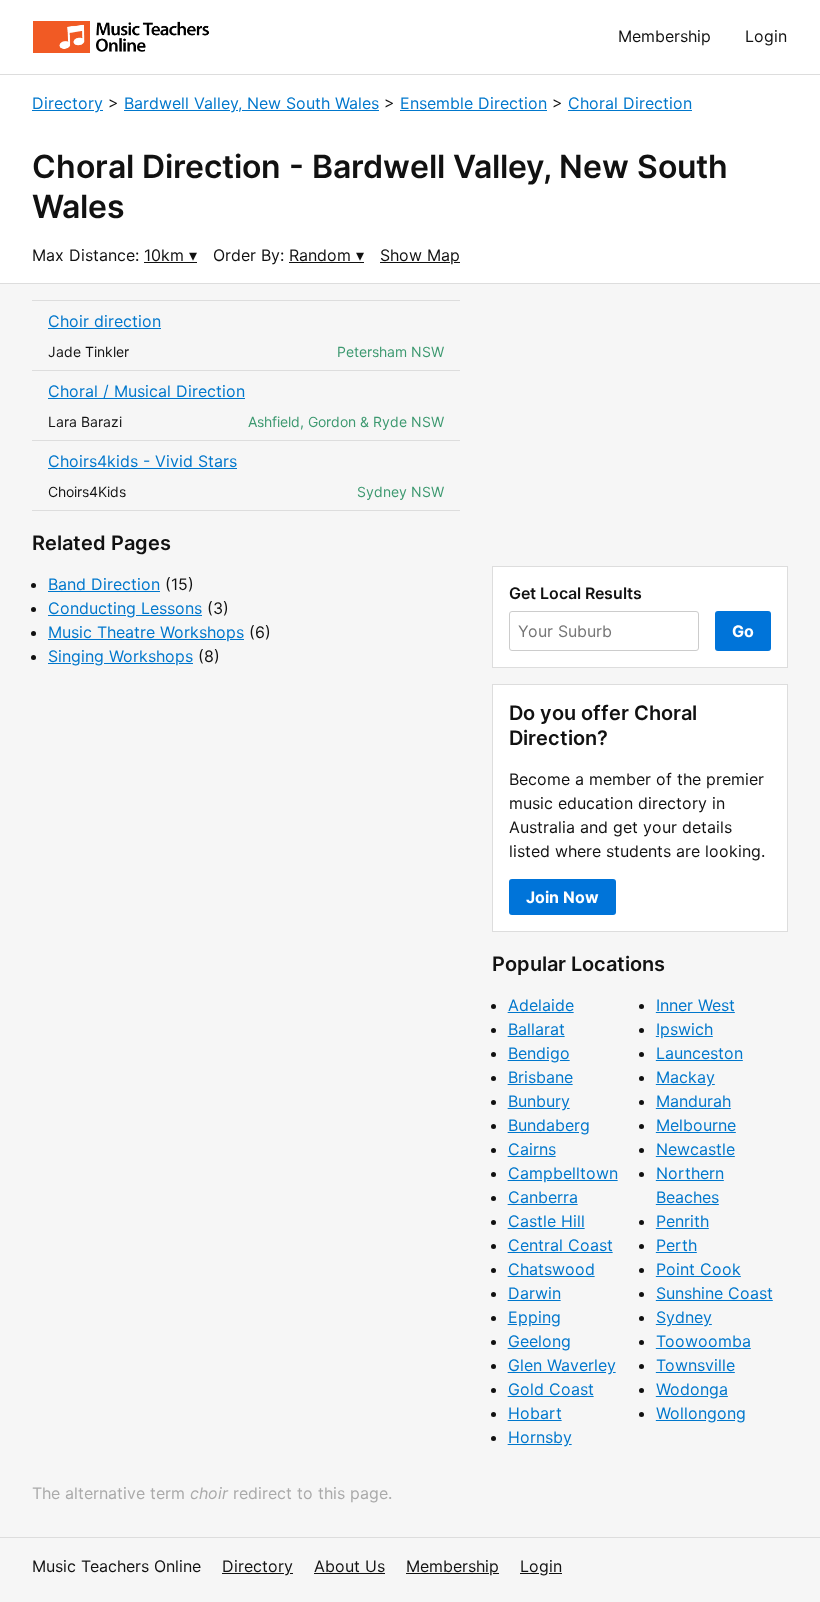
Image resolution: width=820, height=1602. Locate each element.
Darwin (534, 1293)
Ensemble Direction (473, 103)
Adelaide (541, 1005)
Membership (664, 36)
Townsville (695, 1365)
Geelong (539, 1341)
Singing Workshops (120, 656)
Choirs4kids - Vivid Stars (142, 461)
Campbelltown (563, 1173)
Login (766, 36)
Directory (67, 103)
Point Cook (698, 1269)
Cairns (532, 1149)
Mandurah (693, 1101)
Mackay (685, 1077)
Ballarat (536, 1029)
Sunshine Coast (714, 1293)
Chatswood (551, 1269)
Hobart (535, 1413)
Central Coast (560, 1245)
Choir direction (104, 321)
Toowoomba (703, 1341)
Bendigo (539, 1053)
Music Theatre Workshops (146, 632)
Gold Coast (551, 1389)
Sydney (684, 1317)
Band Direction (104, 584)
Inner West (695, 1005)
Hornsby (540, 1437)
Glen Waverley (562, 1365)
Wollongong (701, 1413)
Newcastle (695, 1149)
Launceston (699, 1053)
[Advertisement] (640, 425)
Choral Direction (630, 103)
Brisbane (540, 1077)
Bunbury (539, 1101)
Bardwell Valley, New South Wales (251, 103)
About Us (349, 1566)
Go (743, 631)
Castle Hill (546, 1221)
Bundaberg (549, 1125)
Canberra (543, 1197)
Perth (676, 1245)
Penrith (682, 1221)
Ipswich (684, 1029)
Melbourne (696, 1125)
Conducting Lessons (125, 608)
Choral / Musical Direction (146, 391)
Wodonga (692, 1389)
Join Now (562, 897)
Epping (534, 1317)
